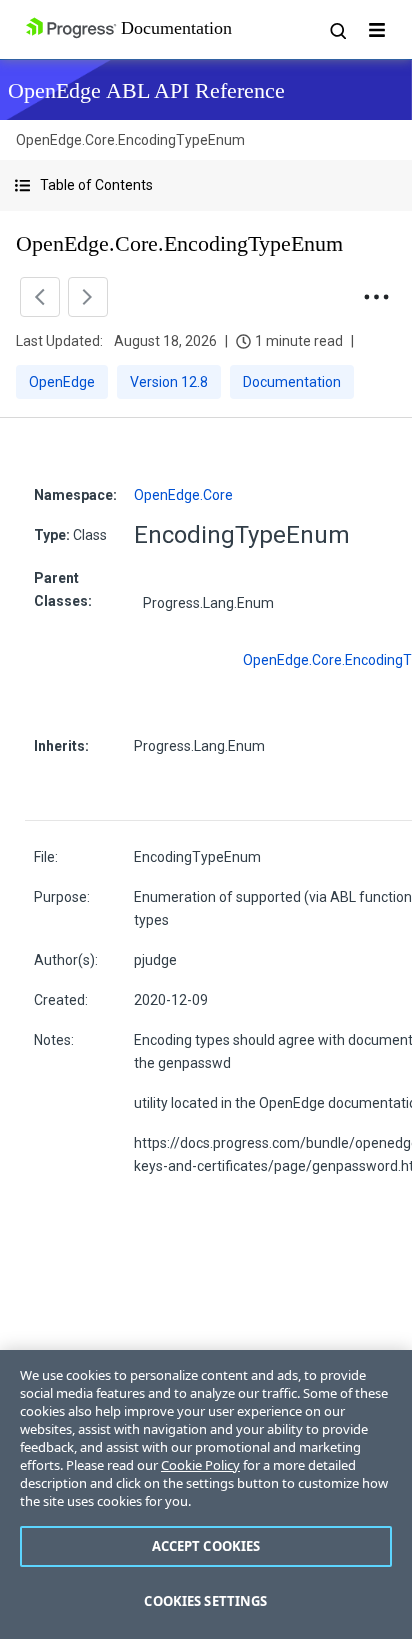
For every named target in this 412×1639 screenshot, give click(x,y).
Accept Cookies (206, 1546)
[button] (206, 185)
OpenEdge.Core (183, 495)
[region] (206, 1494)
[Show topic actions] (376, 297)
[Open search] (337, 30)
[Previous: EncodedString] (40, 297)
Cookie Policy (200, 1465)
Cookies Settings (205, 1601)
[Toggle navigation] (377, 30)
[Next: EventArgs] (88, 297)
